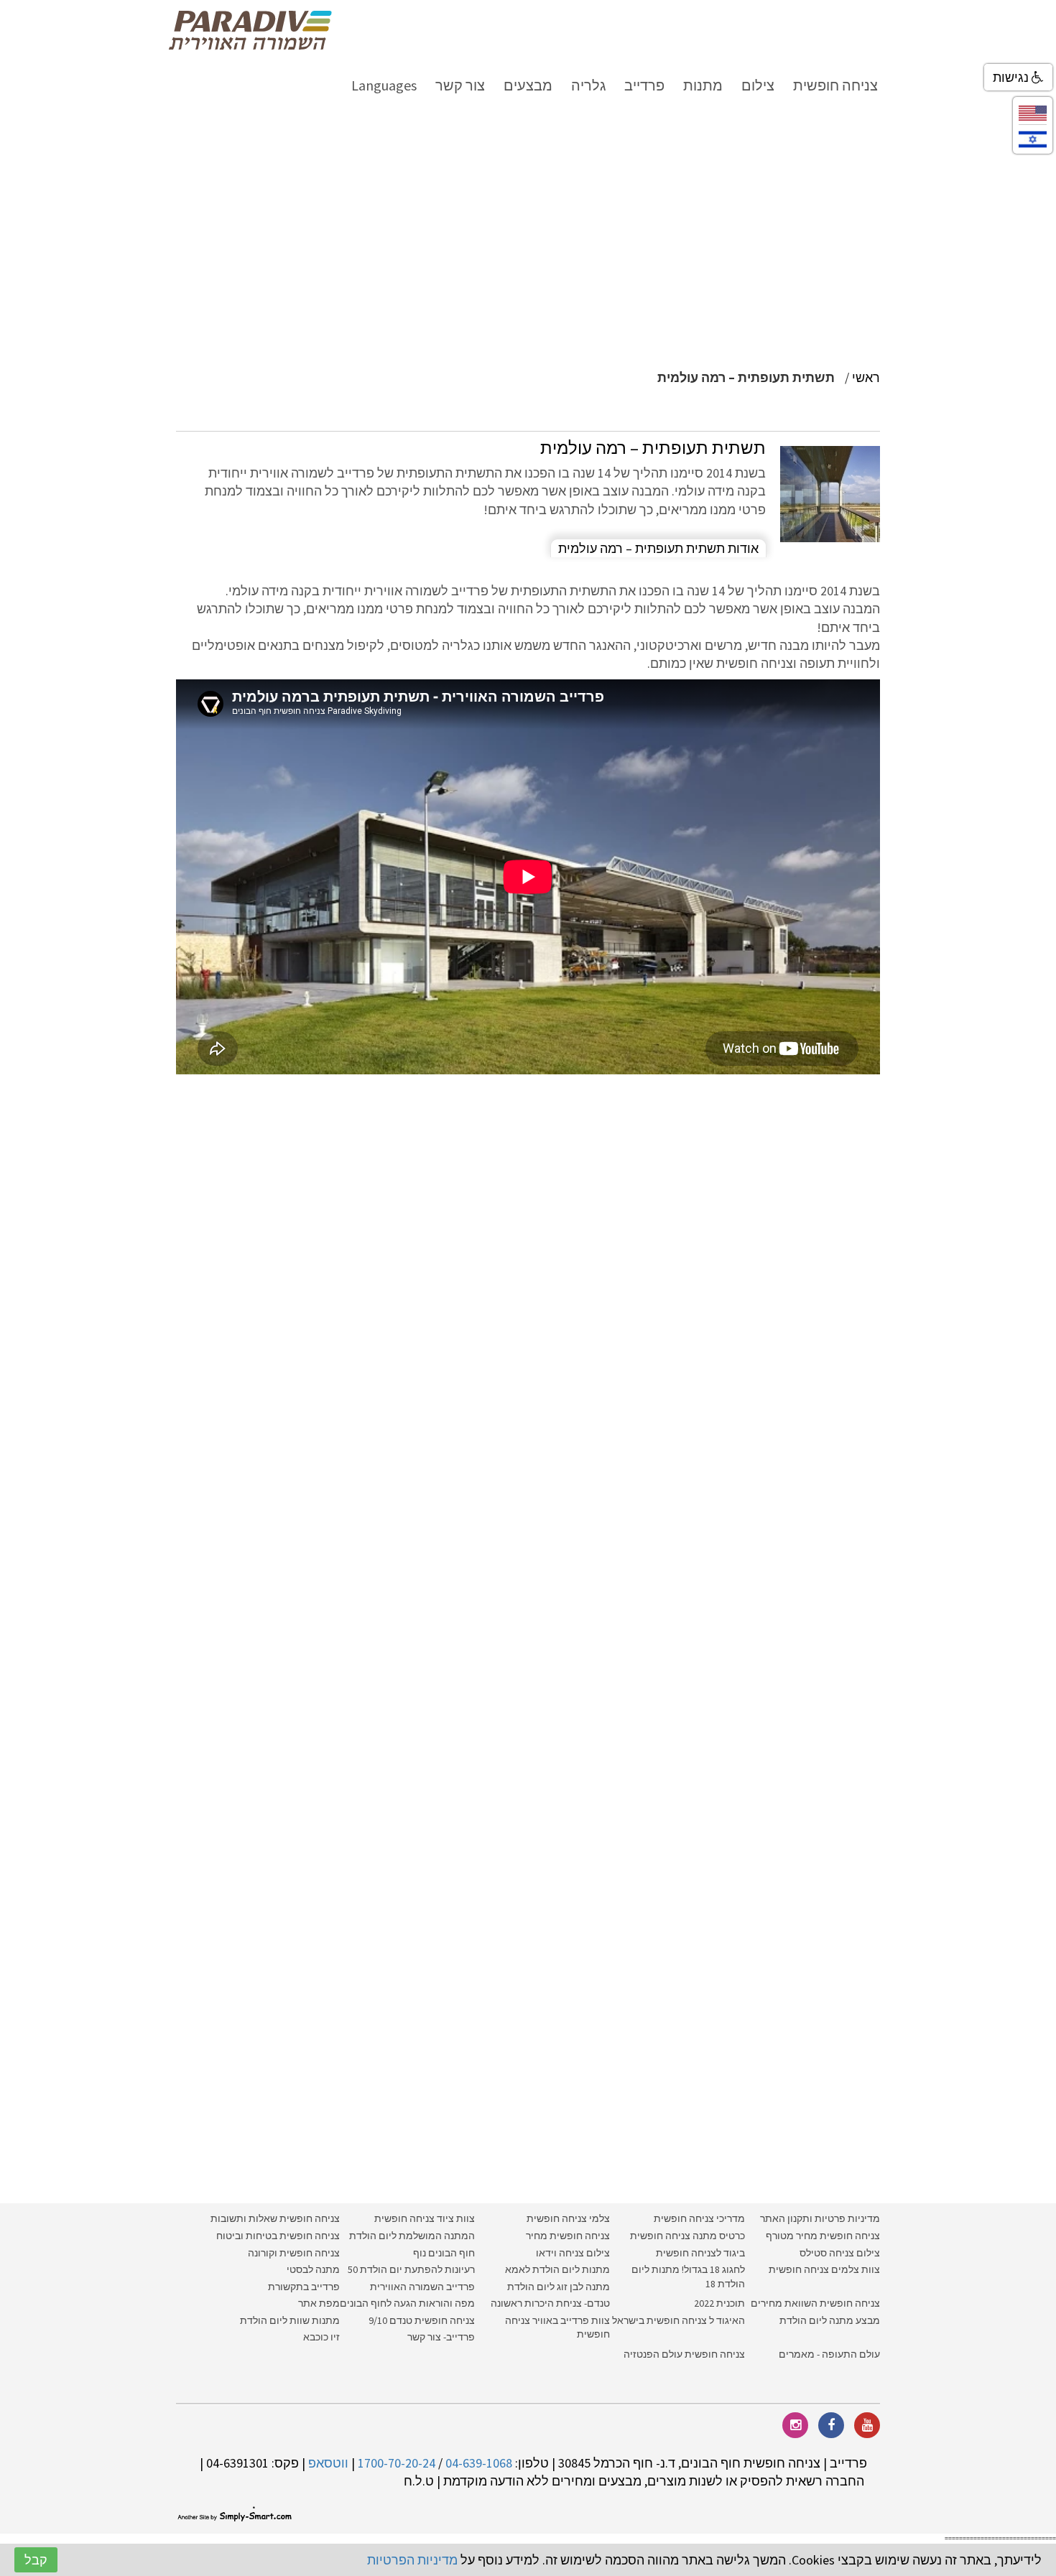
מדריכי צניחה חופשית (699, 2218)
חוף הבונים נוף (444, 2253)
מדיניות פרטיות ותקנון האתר (820, 2218)
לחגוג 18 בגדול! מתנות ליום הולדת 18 (688, 2277)
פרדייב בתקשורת (304, 2287)
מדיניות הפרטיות (412, 2560)
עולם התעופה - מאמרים (829, 2354)
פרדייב (644, 85)
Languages (384, 85)
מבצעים (528, 85)
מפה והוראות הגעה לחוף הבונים (407, 2303)
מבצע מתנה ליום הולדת (830, 2320)
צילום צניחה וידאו (573, 2253)
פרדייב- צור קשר (441, 2337)
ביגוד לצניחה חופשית (700, 2253)
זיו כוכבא (321, 2337)
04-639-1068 (479, 2463)
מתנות (703, 85)
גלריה (588, 85)
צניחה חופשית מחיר (568, 2236)
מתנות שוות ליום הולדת (290, 2320)
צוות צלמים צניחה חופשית (824, 2269)
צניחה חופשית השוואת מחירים (815, 2303)
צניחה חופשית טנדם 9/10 (422, 2320)
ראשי (866, 377)
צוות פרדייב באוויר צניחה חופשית (557, 2328)
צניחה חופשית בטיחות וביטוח (278, 2236)
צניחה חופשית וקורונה (294, 2253)
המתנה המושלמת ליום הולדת (412, 2236)
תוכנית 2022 (718, 2303)
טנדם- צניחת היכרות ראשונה (550, 2303)
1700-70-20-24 (397, 2463)
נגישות (1012, 77)
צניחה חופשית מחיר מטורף (823, 2236)
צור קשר (460, 85)
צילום (758, 85)
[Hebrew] (1033, 138)
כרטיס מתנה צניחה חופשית (686, 2236)
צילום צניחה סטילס (840, 2253)
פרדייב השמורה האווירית (422, 2287)
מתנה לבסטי (313, 2269)
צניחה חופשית (835, 85)
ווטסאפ (328, 2463)
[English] (1033, 112)
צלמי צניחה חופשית (568, 2218)
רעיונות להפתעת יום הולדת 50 (411, 2269)
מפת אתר (319, 2303)
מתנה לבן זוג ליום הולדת (559, 2287)
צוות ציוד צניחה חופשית (425, 2218)
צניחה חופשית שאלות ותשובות (275, 2218)
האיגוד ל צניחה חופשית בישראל (678, 2320)
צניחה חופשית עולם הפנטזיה (684, 2354)
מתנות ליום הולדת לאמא (557, 2269)
